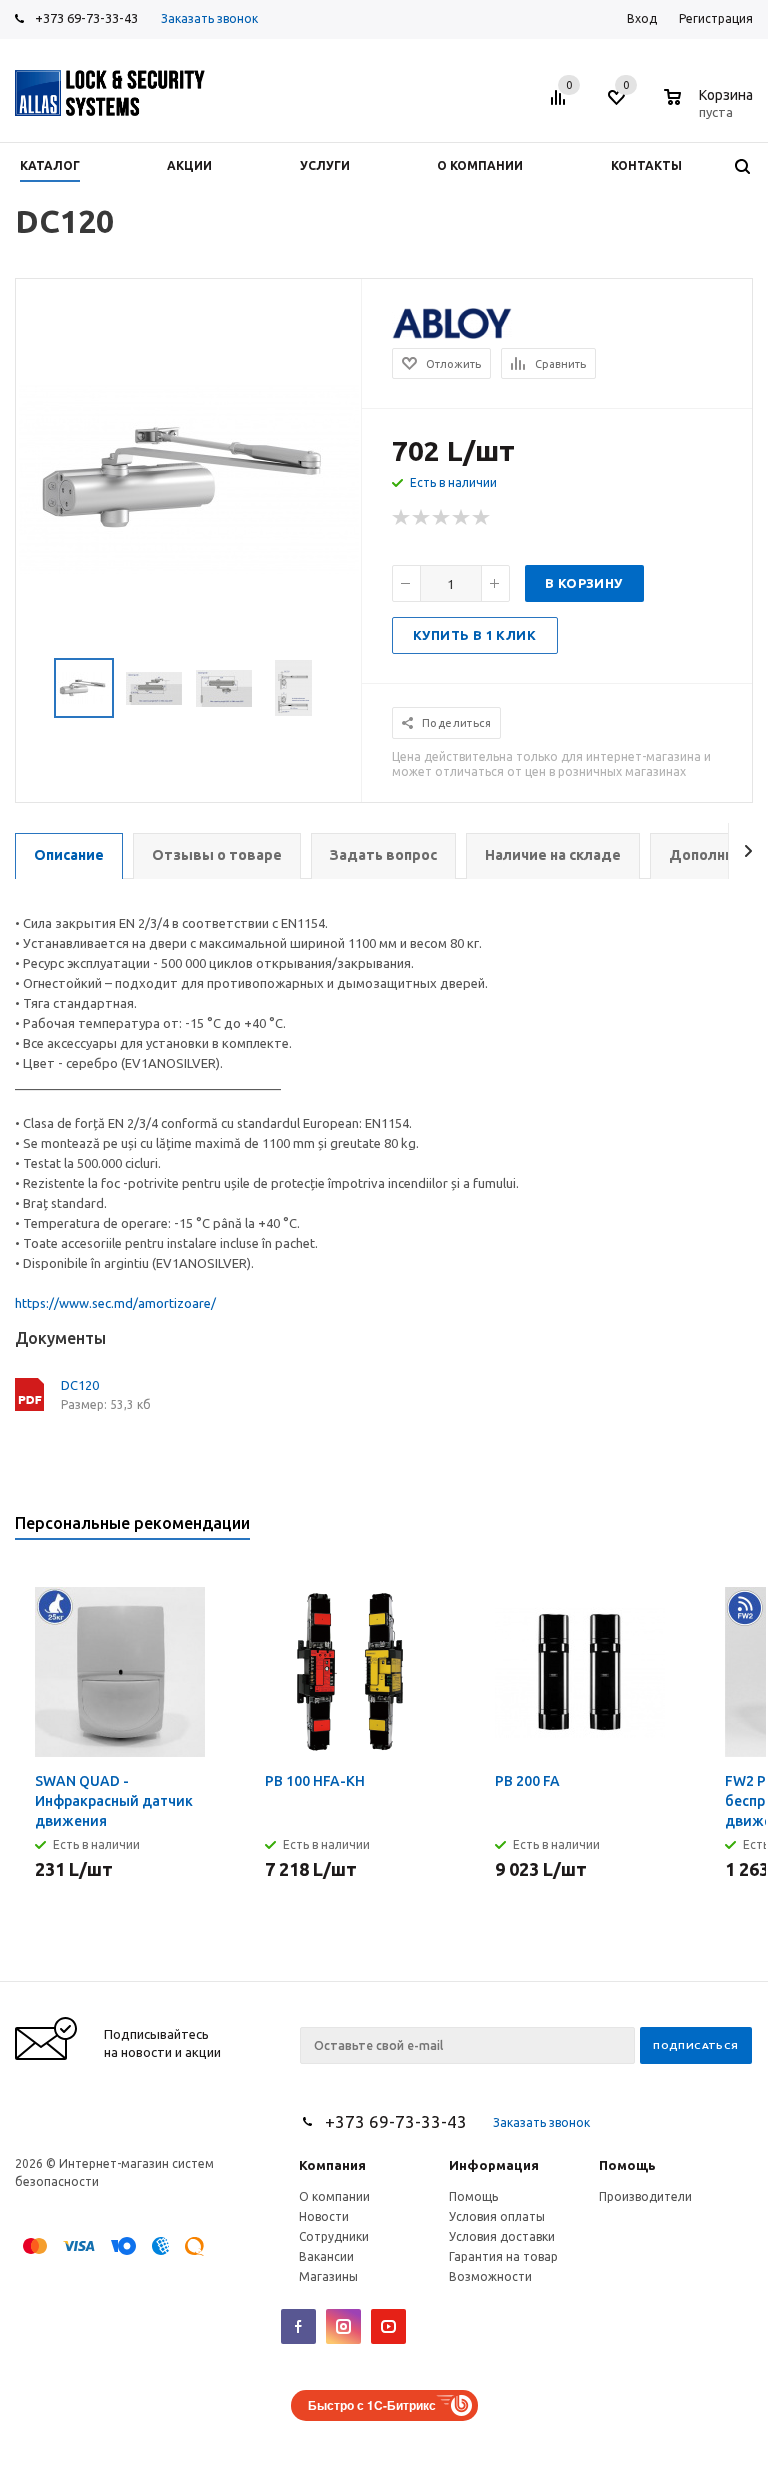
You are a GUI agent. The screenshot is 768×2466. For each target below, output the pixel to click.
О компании (334, 2196)
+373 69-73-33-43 (86, 18)
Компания (332, 2165)
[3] (442, 518)
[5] (482, 518)
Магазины (328, 2276)
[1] (402, 518)
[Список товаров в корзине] (711, 109)
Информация (494, 2165)
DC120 (80, 1385)
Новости (324, 2216)
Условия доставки (502, 2236)
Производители (645, 2196)
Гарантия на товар (503, 2256)
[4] (462, 518)
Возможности (490, 2276)
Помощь (627, 2165)
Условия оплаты (497, 2216)
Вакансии (326, 2256)
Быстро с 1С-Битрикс (372, 2405)
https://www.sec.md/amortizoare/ (115, 1303)
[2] (422, 518)
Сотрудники (334, 2236)
